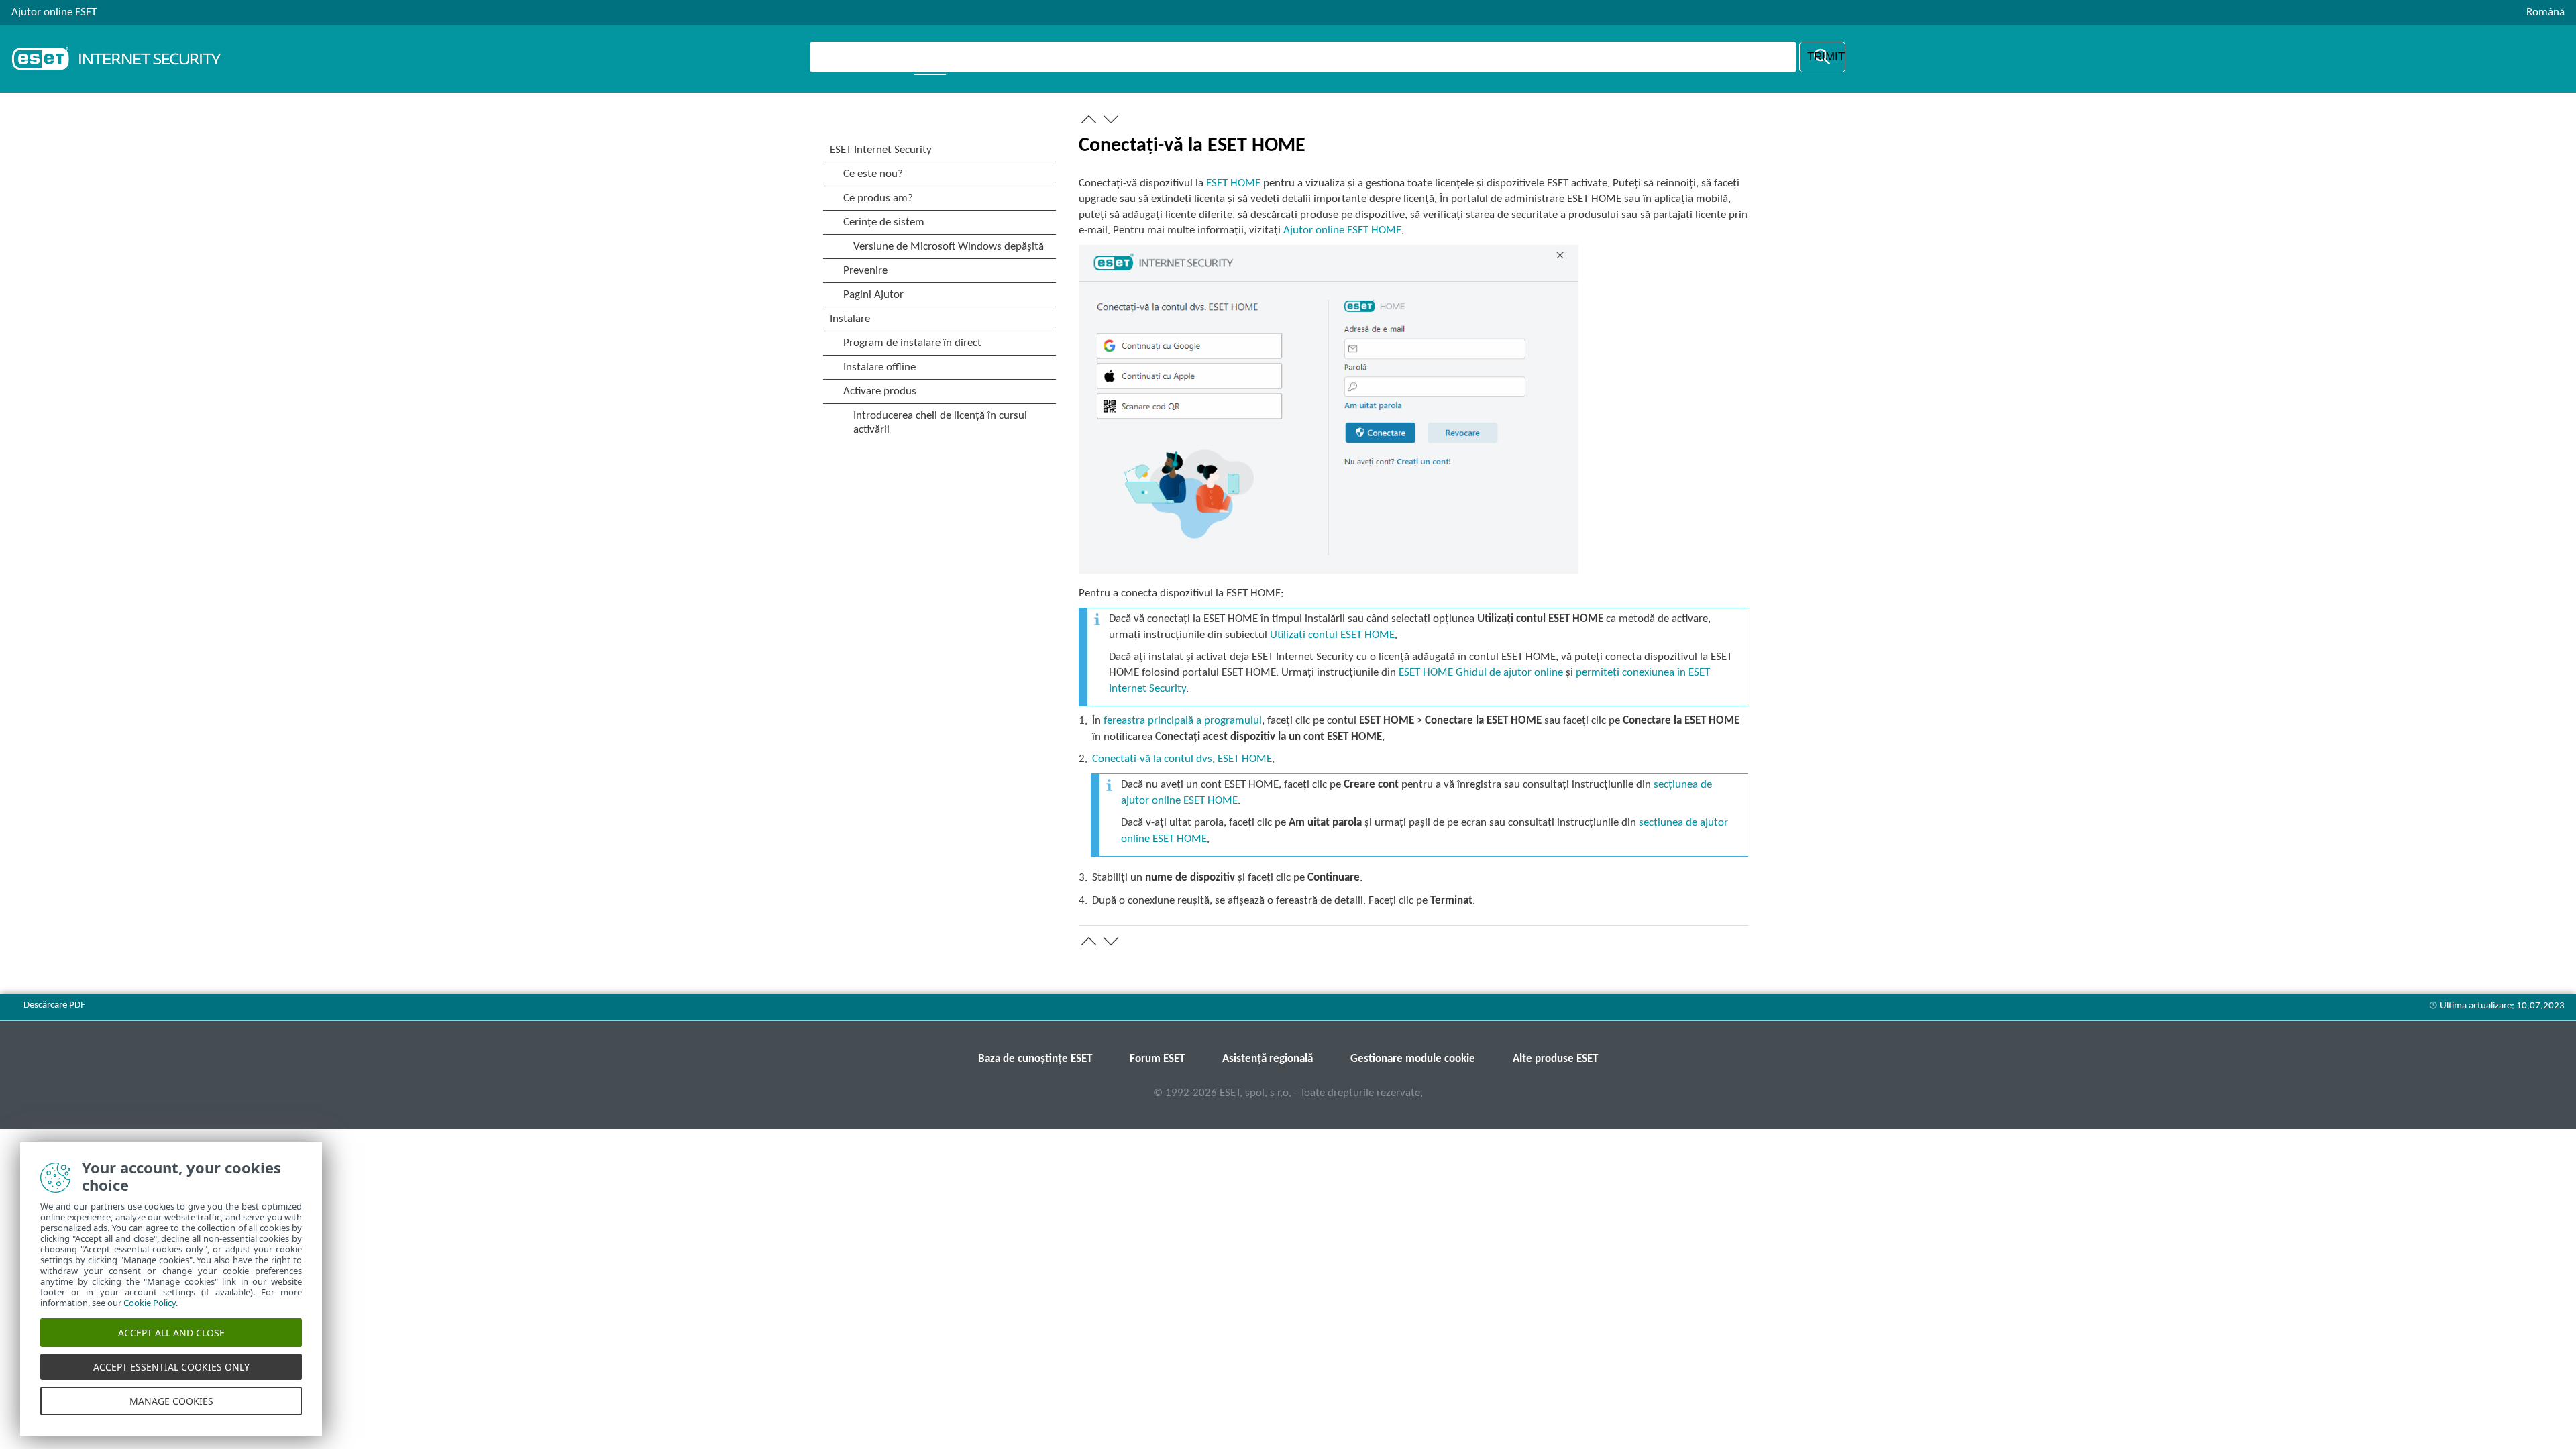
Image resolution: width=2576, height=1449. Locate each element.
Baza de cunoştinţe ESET (1035, 1059)
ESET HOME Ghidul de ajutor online (1481, 673)
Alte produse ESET (1555, 1059)
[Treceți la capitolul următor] (1111, 119)
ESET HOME (1233, 183)
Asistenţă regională (1268, 1059)
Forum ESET (1157, 1059)
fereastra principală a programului (1183, 721)
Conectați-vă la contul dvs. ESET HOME (1182, 759)
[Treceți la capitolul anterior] (1089, 119)
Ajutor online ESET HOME (1342, 230)
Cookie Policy (150, 1303)
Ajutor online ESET (54, 12)
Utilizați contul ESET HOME (1332, 635)
